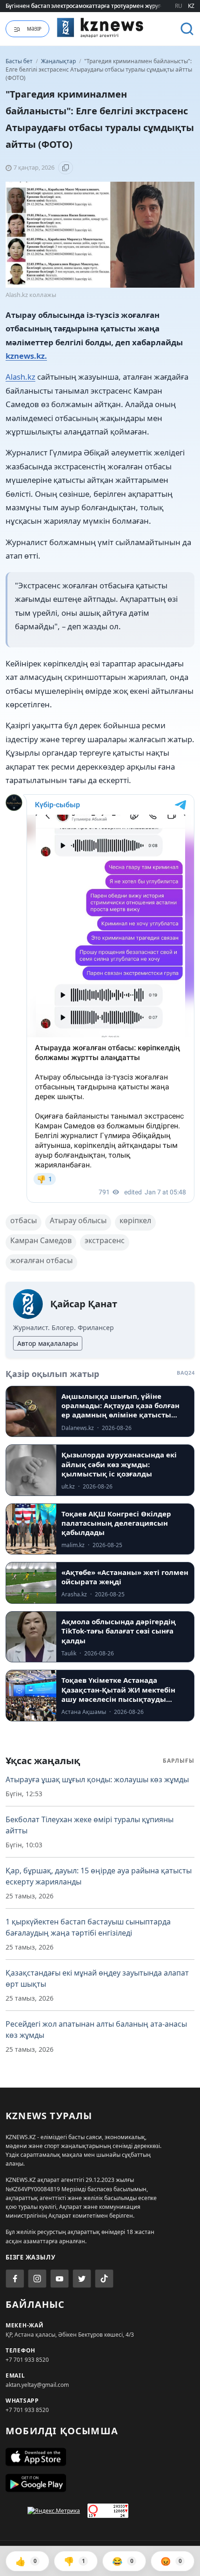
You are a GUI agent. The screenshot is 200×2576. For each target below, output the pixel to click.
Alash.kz (20, 377)
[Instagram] (37, 2279)
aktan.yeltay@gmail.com (37, 2385)
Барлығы (179, 1761)
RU (179, 6)
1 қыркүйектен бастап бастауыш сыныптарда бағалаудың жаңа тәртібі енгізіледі (88, 1927)
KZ (191, 6)
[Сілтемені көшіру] (66, 168)
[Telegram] (82, 2279)
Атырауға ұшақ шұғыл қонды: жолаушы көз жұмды (97, 1779)
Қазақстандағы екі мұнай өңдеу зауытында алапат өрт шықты (97, 1978)
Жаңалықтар (59, 61)
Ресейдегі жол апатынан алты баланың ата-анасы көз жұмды (96, 2029)
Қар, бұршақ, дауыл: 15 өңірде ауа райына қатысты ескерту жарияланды (99, 1876)
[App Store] (100, 2457)
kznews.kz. (26, 356)
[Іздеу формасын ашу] (187, 29)
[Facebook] (15, 2279)
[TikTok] (104, 2279)
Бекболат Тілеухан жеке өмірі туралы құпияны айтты (90, 1825)
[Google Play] (100, 2483)
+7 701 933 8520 (27, 2360)
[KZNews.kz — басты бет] (100, 27)
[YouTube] (60, 2279)
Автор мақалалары (48, 1343)
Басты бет (19, 61)
